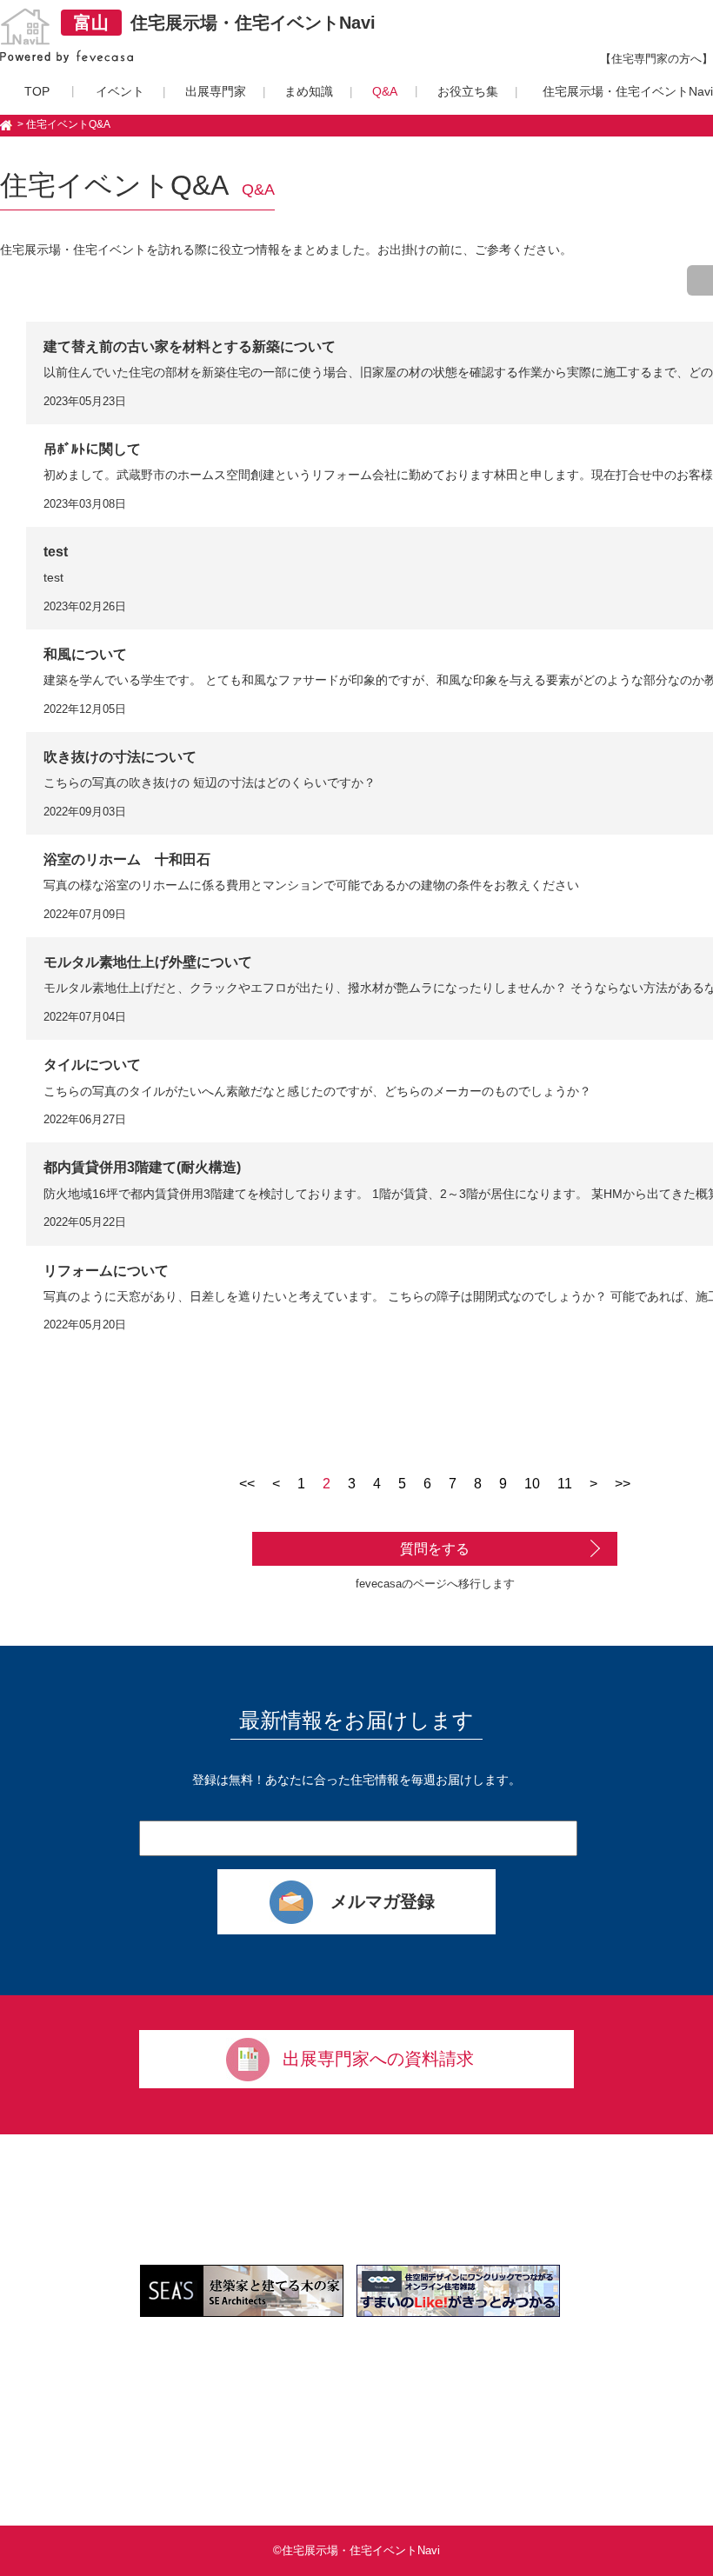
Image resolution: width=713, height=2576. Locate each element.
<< (247, 1484)
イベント (120, 91)
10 (532, 1484)
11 (565, 1484)
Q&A (385, 91)
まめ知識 (309, 91)
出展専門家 (216, 91)
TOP (37, 91)
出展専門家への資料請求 (378, 2059)
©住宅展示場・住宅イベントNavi (356, 2550)
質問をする (435, 1549)
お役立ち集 (468, 91)
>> (623, 1484)
